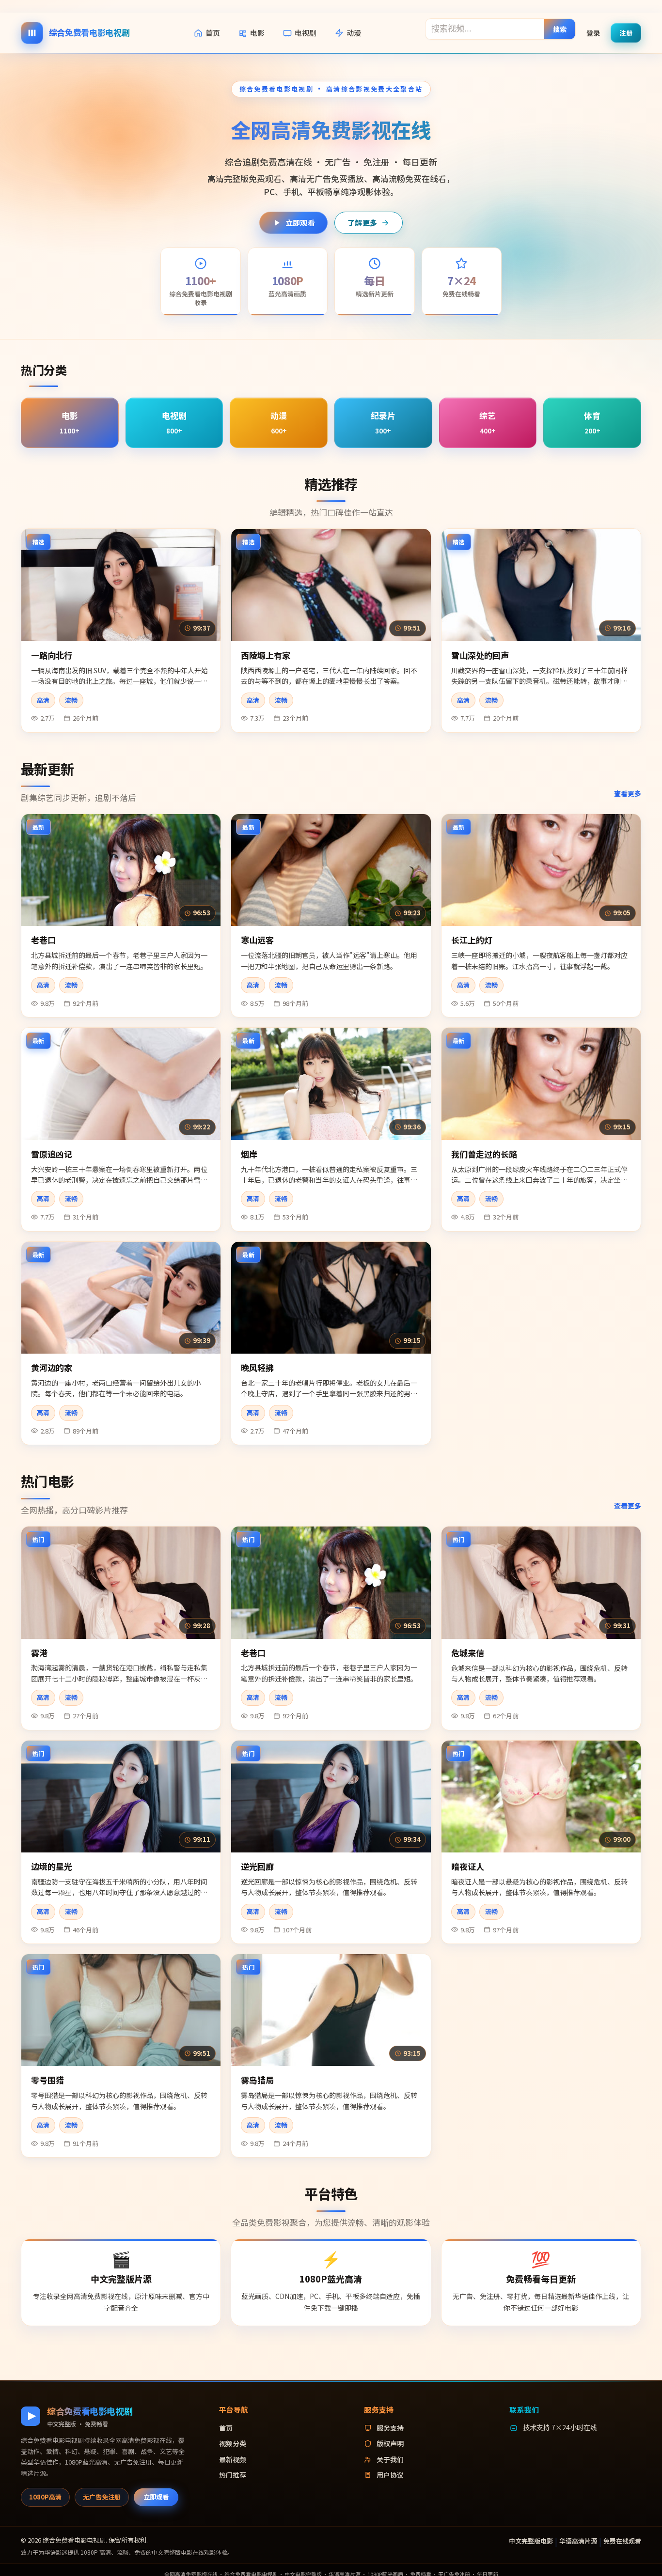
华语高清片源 (578, 2541)
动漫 (354, 33)
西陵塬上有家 (266, 655)
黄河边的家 (52, 1367)
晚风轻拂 (257, 1367)
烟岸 (249, 1154)
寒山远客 (257, 940)
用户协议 (390, 2475)
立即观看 (300, 223)
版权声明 (390, 2443)
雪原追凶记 (52, 1154)
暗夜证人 (468, 1866)
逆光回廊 (257, 1866)
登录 (593, 32)
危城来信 (468, 1653)
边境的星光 (52, 1866)
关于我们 (390, 2459)
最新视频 (233, 2459)
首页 (213, 33)
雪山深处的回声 (480, 655)
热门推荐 (233, 2475)
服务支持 (390, 2428)
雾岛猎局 (257, 2080)
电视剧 (306, 33)
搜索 (560, 29)
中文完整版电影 (531, 2541)
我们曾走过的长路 (484, 1154)
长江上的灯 (472, 940)
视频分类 (233, 2443)
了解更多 (362, 223)
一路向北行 (52, 655)
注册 (626, 32)
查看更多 (628, 793)
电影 (257, 33)
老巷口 (43, 940)
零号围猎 (47, 2080)
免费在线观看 (622, 2541)
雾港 (39, 1653)
